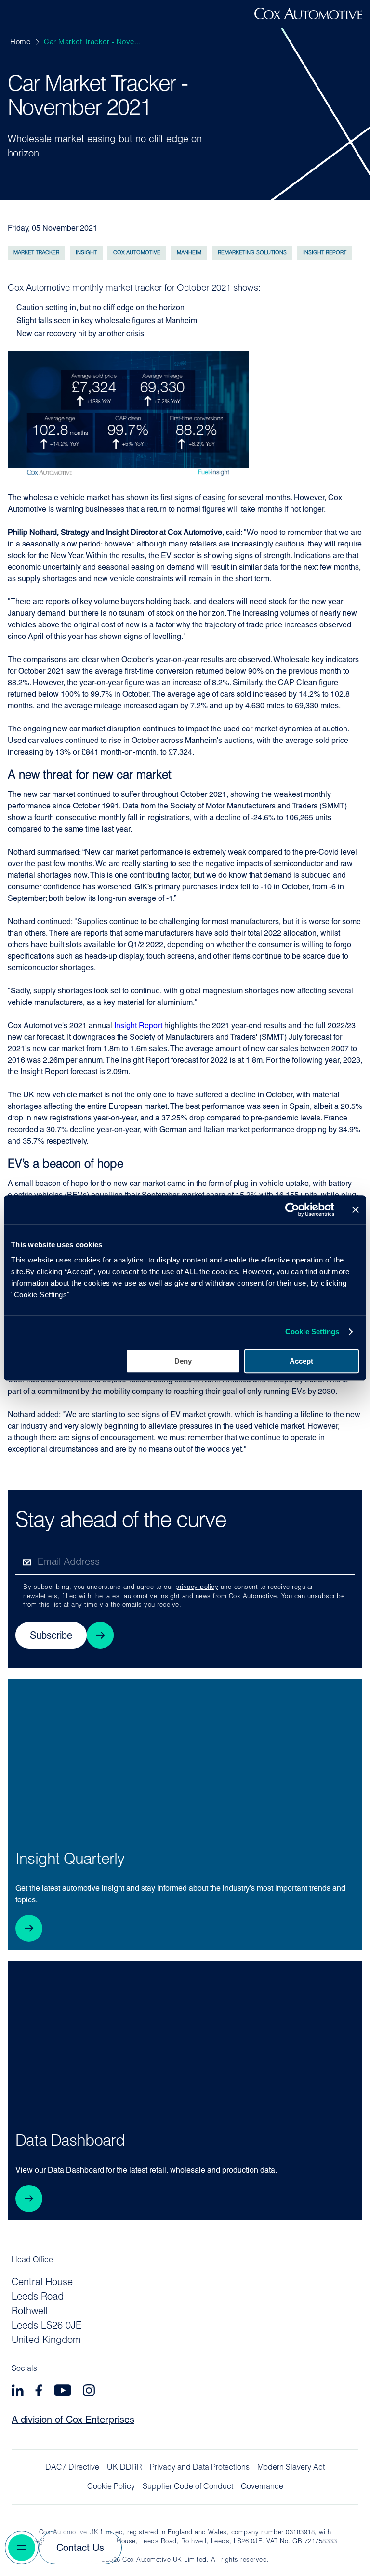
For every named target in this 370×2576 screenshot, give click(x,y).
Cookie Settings (312, 1332)
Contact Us (80, 2549)
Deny (183, 1361)
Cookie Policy (111, 2487)
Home (20, 43)
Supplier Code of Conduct (188, 2487)
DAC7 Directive (72, 2468)
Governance (262, 2487)
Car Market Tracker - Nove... (92, 43)
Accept (301, 1361)
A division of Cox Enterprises (73, 2420)
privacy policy (197, 1587)
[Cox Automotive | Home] (308, 17)
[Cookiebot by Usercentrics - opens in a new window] (292, 1210)
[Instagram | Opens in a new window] (89, 2392)
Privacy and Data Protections (200, 2468)
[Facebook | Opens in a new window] (39, 2392)
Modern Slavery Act (291, 2468)
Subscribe (51, 1636)
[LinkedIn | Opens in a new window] (18, 2392)
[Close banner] (356, 1210)
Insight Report (138, 1026)
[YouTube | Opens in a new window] (63, 2392)
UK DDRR (125, 2468)
